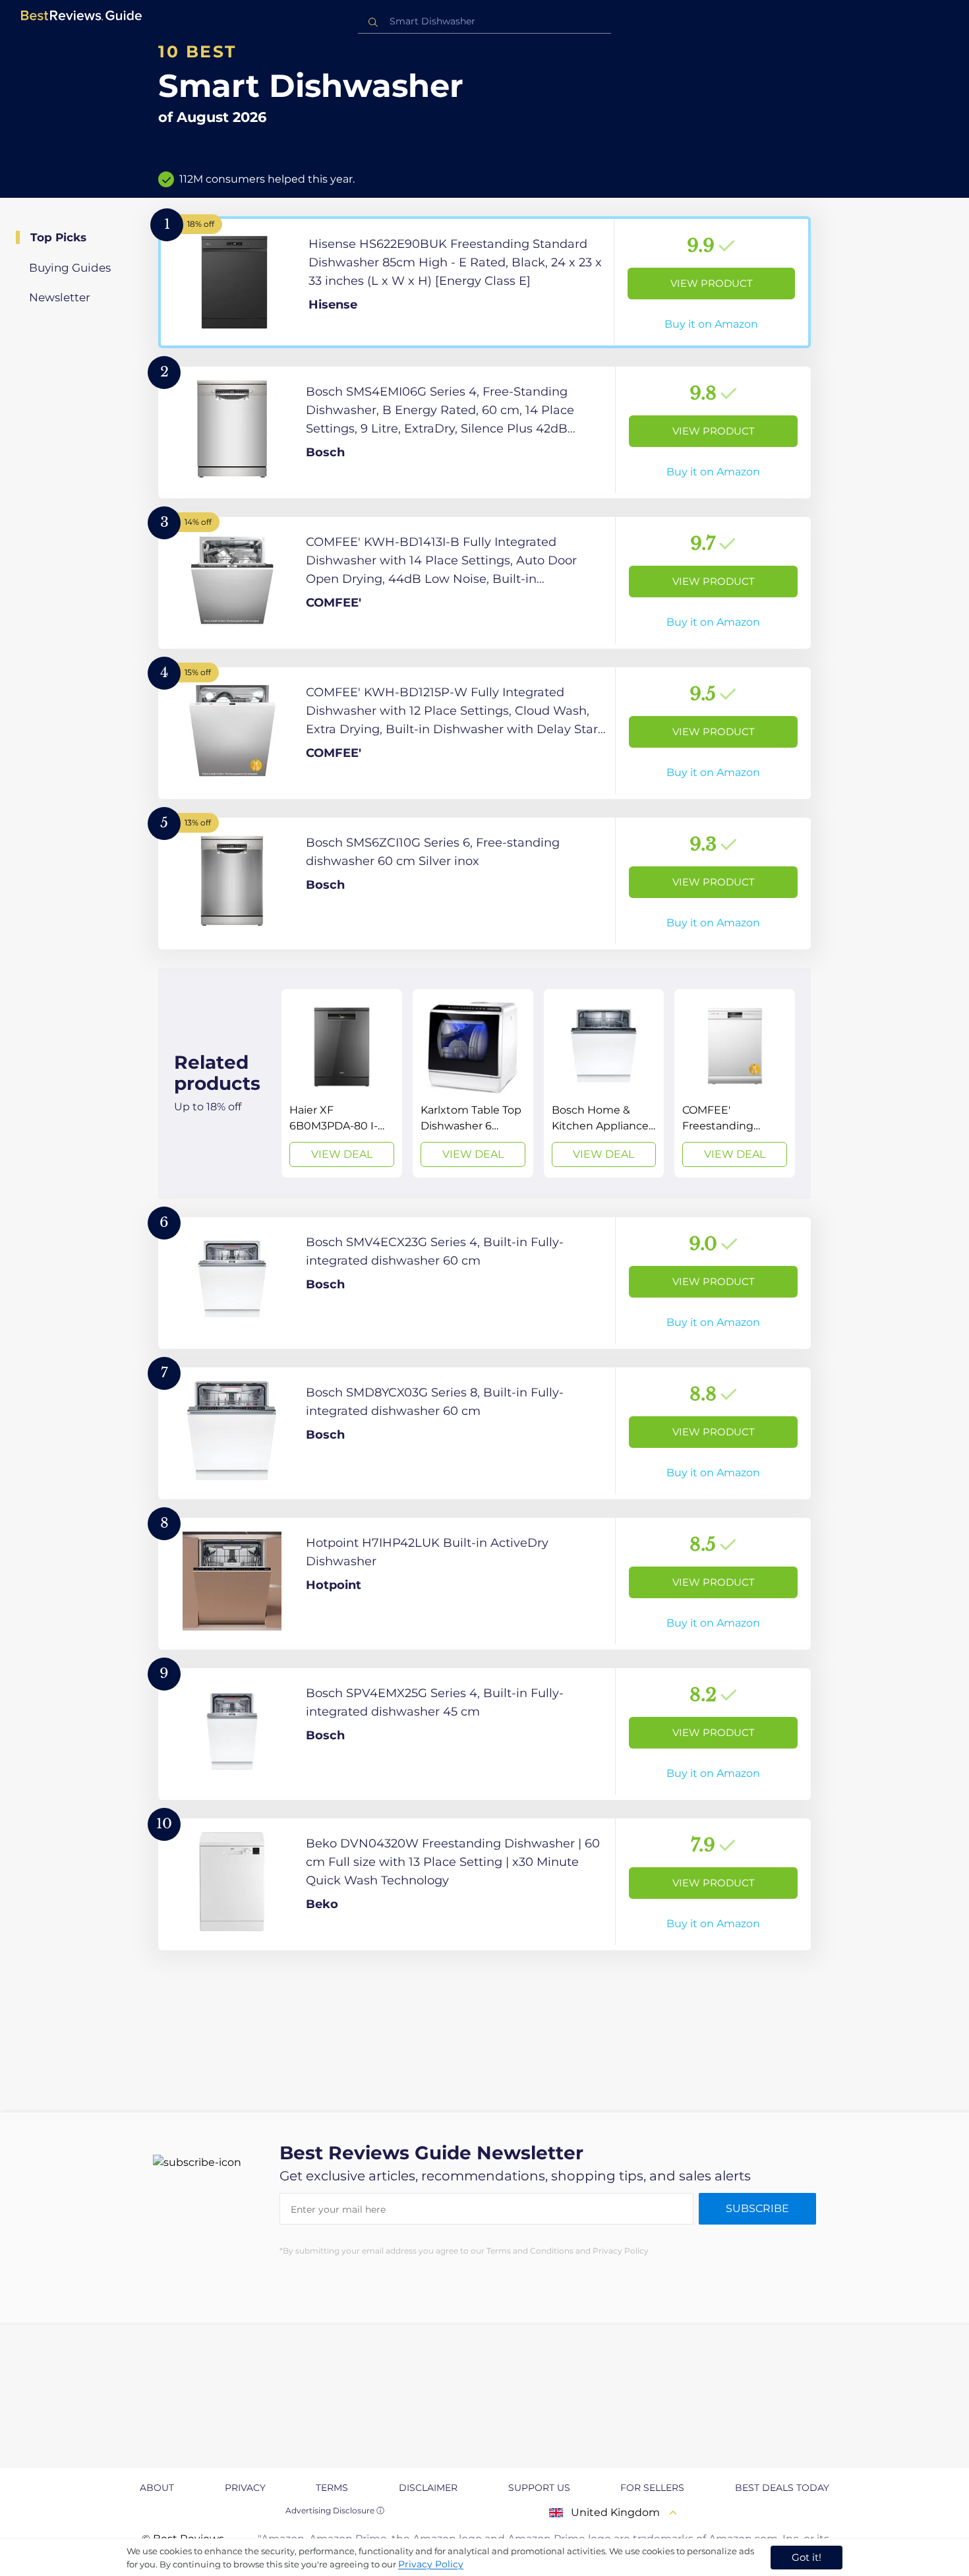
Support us (539, 2488)
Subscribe (757, 2208)
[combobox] (484, 21)
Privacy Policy (431, 2564)
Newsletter (60, 297)
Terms (332, 2488)
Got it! (807, 2557)
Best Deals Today (782, 2488)
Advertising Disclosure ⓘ (335, 2510)
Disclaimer (428, 2488)
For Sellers (652, 2488)
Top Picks (58, 237)
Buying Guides (70, 268)
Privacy (245, 2488)
